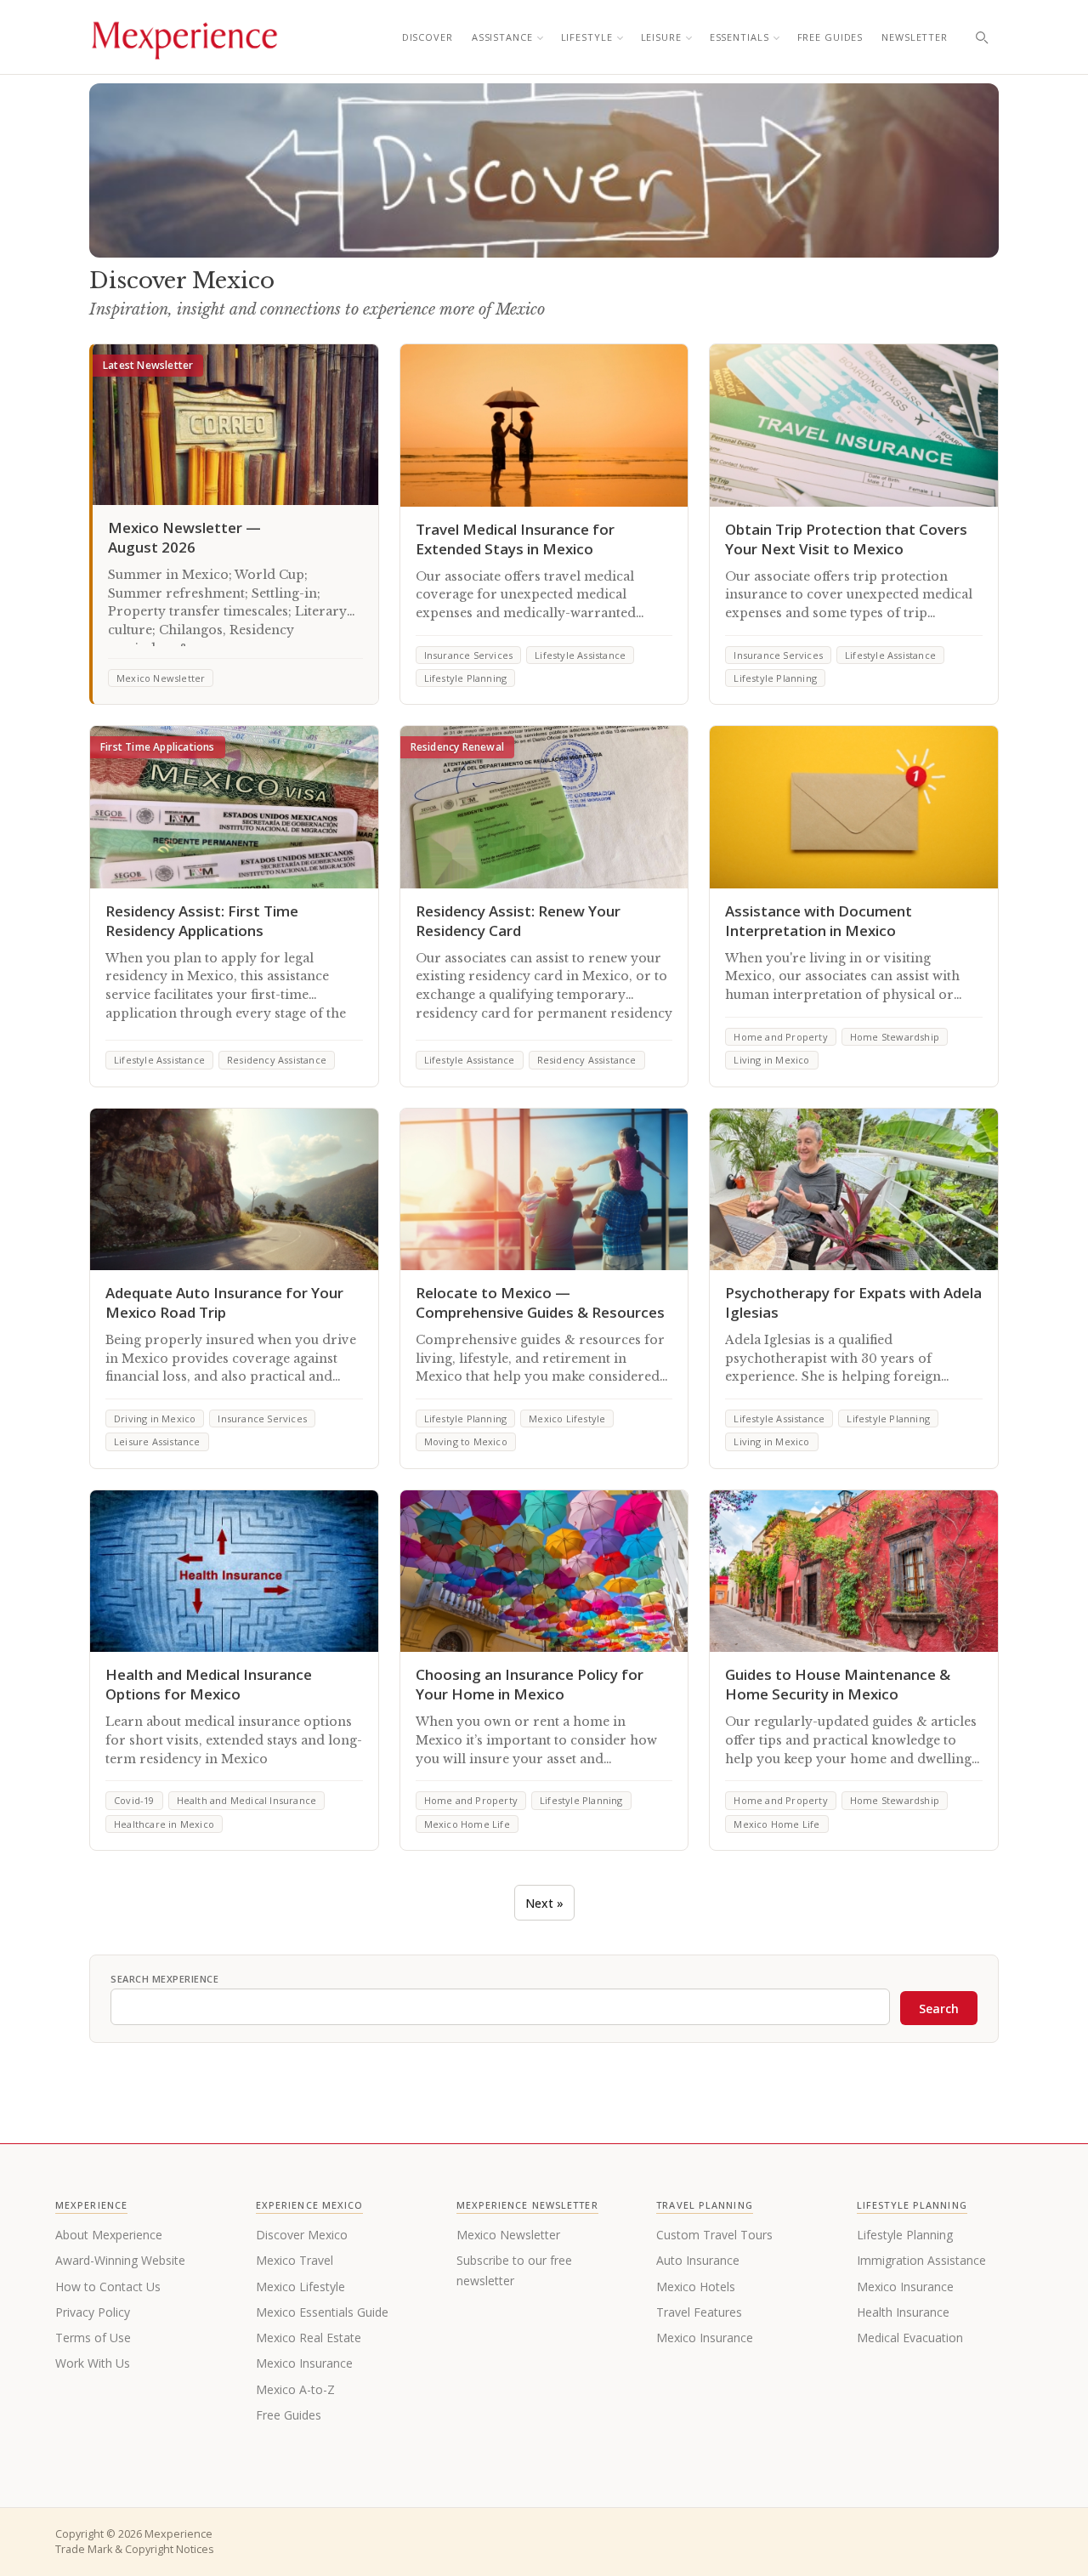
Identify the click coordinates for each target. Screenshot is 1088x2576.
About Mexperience (109, 2235)
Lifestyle (587, 37)
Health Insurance (903, 2312)
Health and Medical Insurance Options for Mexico (209, 1684)
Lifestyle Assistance (580, 655)
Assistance (502, 37)
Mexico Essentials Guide (322, 2312)
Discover (428, 37)
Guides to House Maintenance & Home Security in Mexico (838, 1684)
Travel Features (699, 2312)
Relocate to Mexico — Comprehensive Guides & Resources (540, 1302)
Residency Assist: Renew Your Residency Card (518, 921)
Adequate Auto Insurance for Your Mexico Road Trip (224, 1302)
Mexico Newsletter (161, 678)
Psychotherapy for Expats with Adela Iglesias (853, 1302)
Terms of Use (93, 2338)
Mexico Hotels (696, 2287)
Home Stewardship (895, 1037)
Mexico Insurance (304, 2363)
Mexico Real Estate (309, 2338)
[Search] (982, 37)
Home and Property (780, 1037)
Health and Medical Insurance (247, 1800)
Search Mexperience (164, 1979)
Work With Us (93, 2363)
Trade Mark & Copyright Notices (134, 2549)
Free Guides (830, 37)
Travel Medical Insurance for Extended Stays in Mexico (515, 539)
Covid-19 (134, 1800)
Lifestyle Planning (466, 678)
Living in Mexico (771, 1060)
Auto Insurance (698, 2260)
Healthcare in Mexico (164, 1824)
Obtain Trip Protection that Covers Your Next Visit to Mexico (846, 539)
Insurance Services (469, 655)
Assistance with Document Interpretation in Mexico (819, 921)
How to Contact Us (108, 2287)
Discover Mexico (302, 2235)
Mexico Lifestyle (567, 1419)
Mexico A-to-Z (295, 2389)
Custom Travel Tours (714, 2235)
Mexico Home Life (467, 1824)
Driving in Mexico (155, 1419)
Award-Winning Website (120, 2260)
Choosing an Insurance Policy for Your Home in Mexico (530, 1684)
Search (939, 2009)
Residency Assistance (277, 1060)
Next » (544, 1903)
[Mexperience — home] (184, 37)
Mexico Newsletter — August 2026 (184, 537)
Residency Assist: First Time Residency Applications (202, 921)
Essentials (739, 37)
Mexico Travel (295, 2260)
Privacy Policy (93, 2312)
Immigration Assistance (921, 2260)
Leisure (661, 37)
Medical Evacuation (910, 2338)
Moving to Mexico (466, 1441)
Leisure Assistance (157, 1441)
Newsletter (915, 37)
